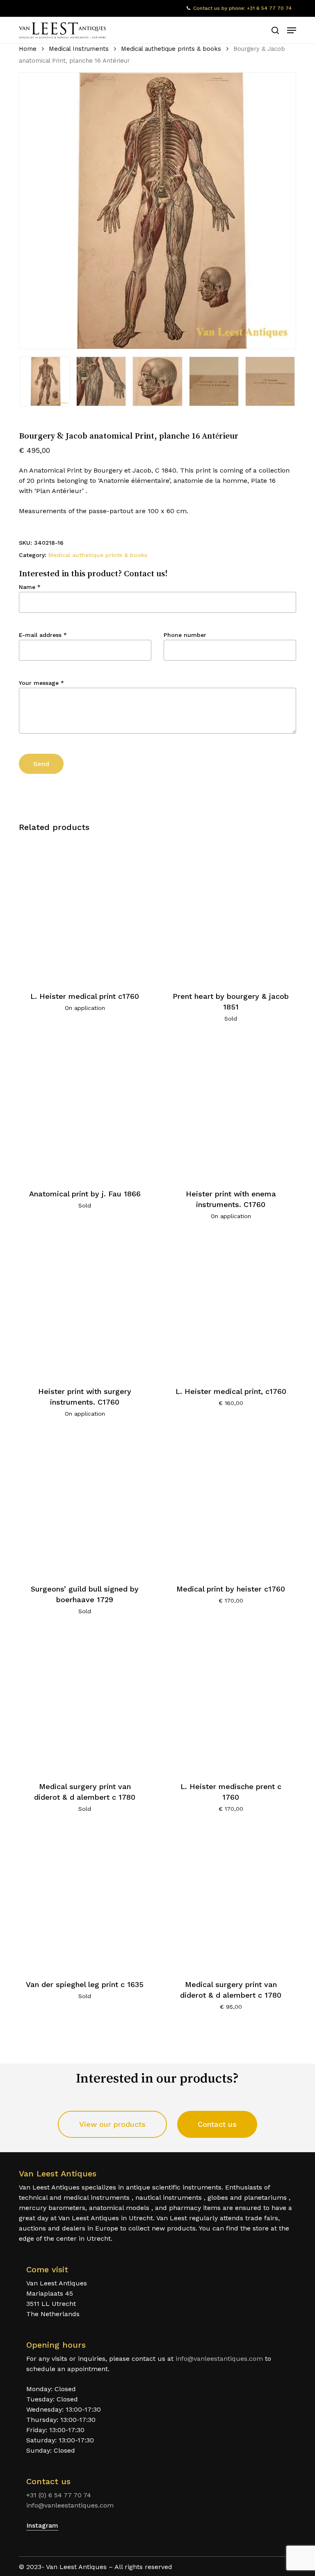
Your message (41, 683)
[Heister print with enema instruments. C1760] (231, 1108)
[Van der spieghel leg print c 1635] (85, 1899)
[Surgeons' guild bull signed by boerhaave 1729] (85, 1504)
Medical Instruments (79, 49)
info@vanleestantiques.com (219, 2359)
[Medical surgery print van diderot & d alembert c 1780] (85, 1701)
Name (30, 587)
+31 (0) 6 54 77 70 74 (59, 2495)
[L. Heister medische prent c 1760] (231, 1701)
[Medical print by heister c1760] (231, 1504)
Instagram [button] (42, 2525)
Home (28, 49)
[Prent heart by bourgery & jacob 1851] (231, 911)
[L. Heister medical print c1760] (85, 911)
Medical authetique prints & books (171, 49)
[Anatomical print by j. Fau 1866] (85, 1108)
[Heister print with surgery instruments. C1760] (85, 1306)
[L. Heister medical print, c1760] (231, 1306)
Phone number (185, 635)
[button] (292, 30)
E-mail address (43, 635)
